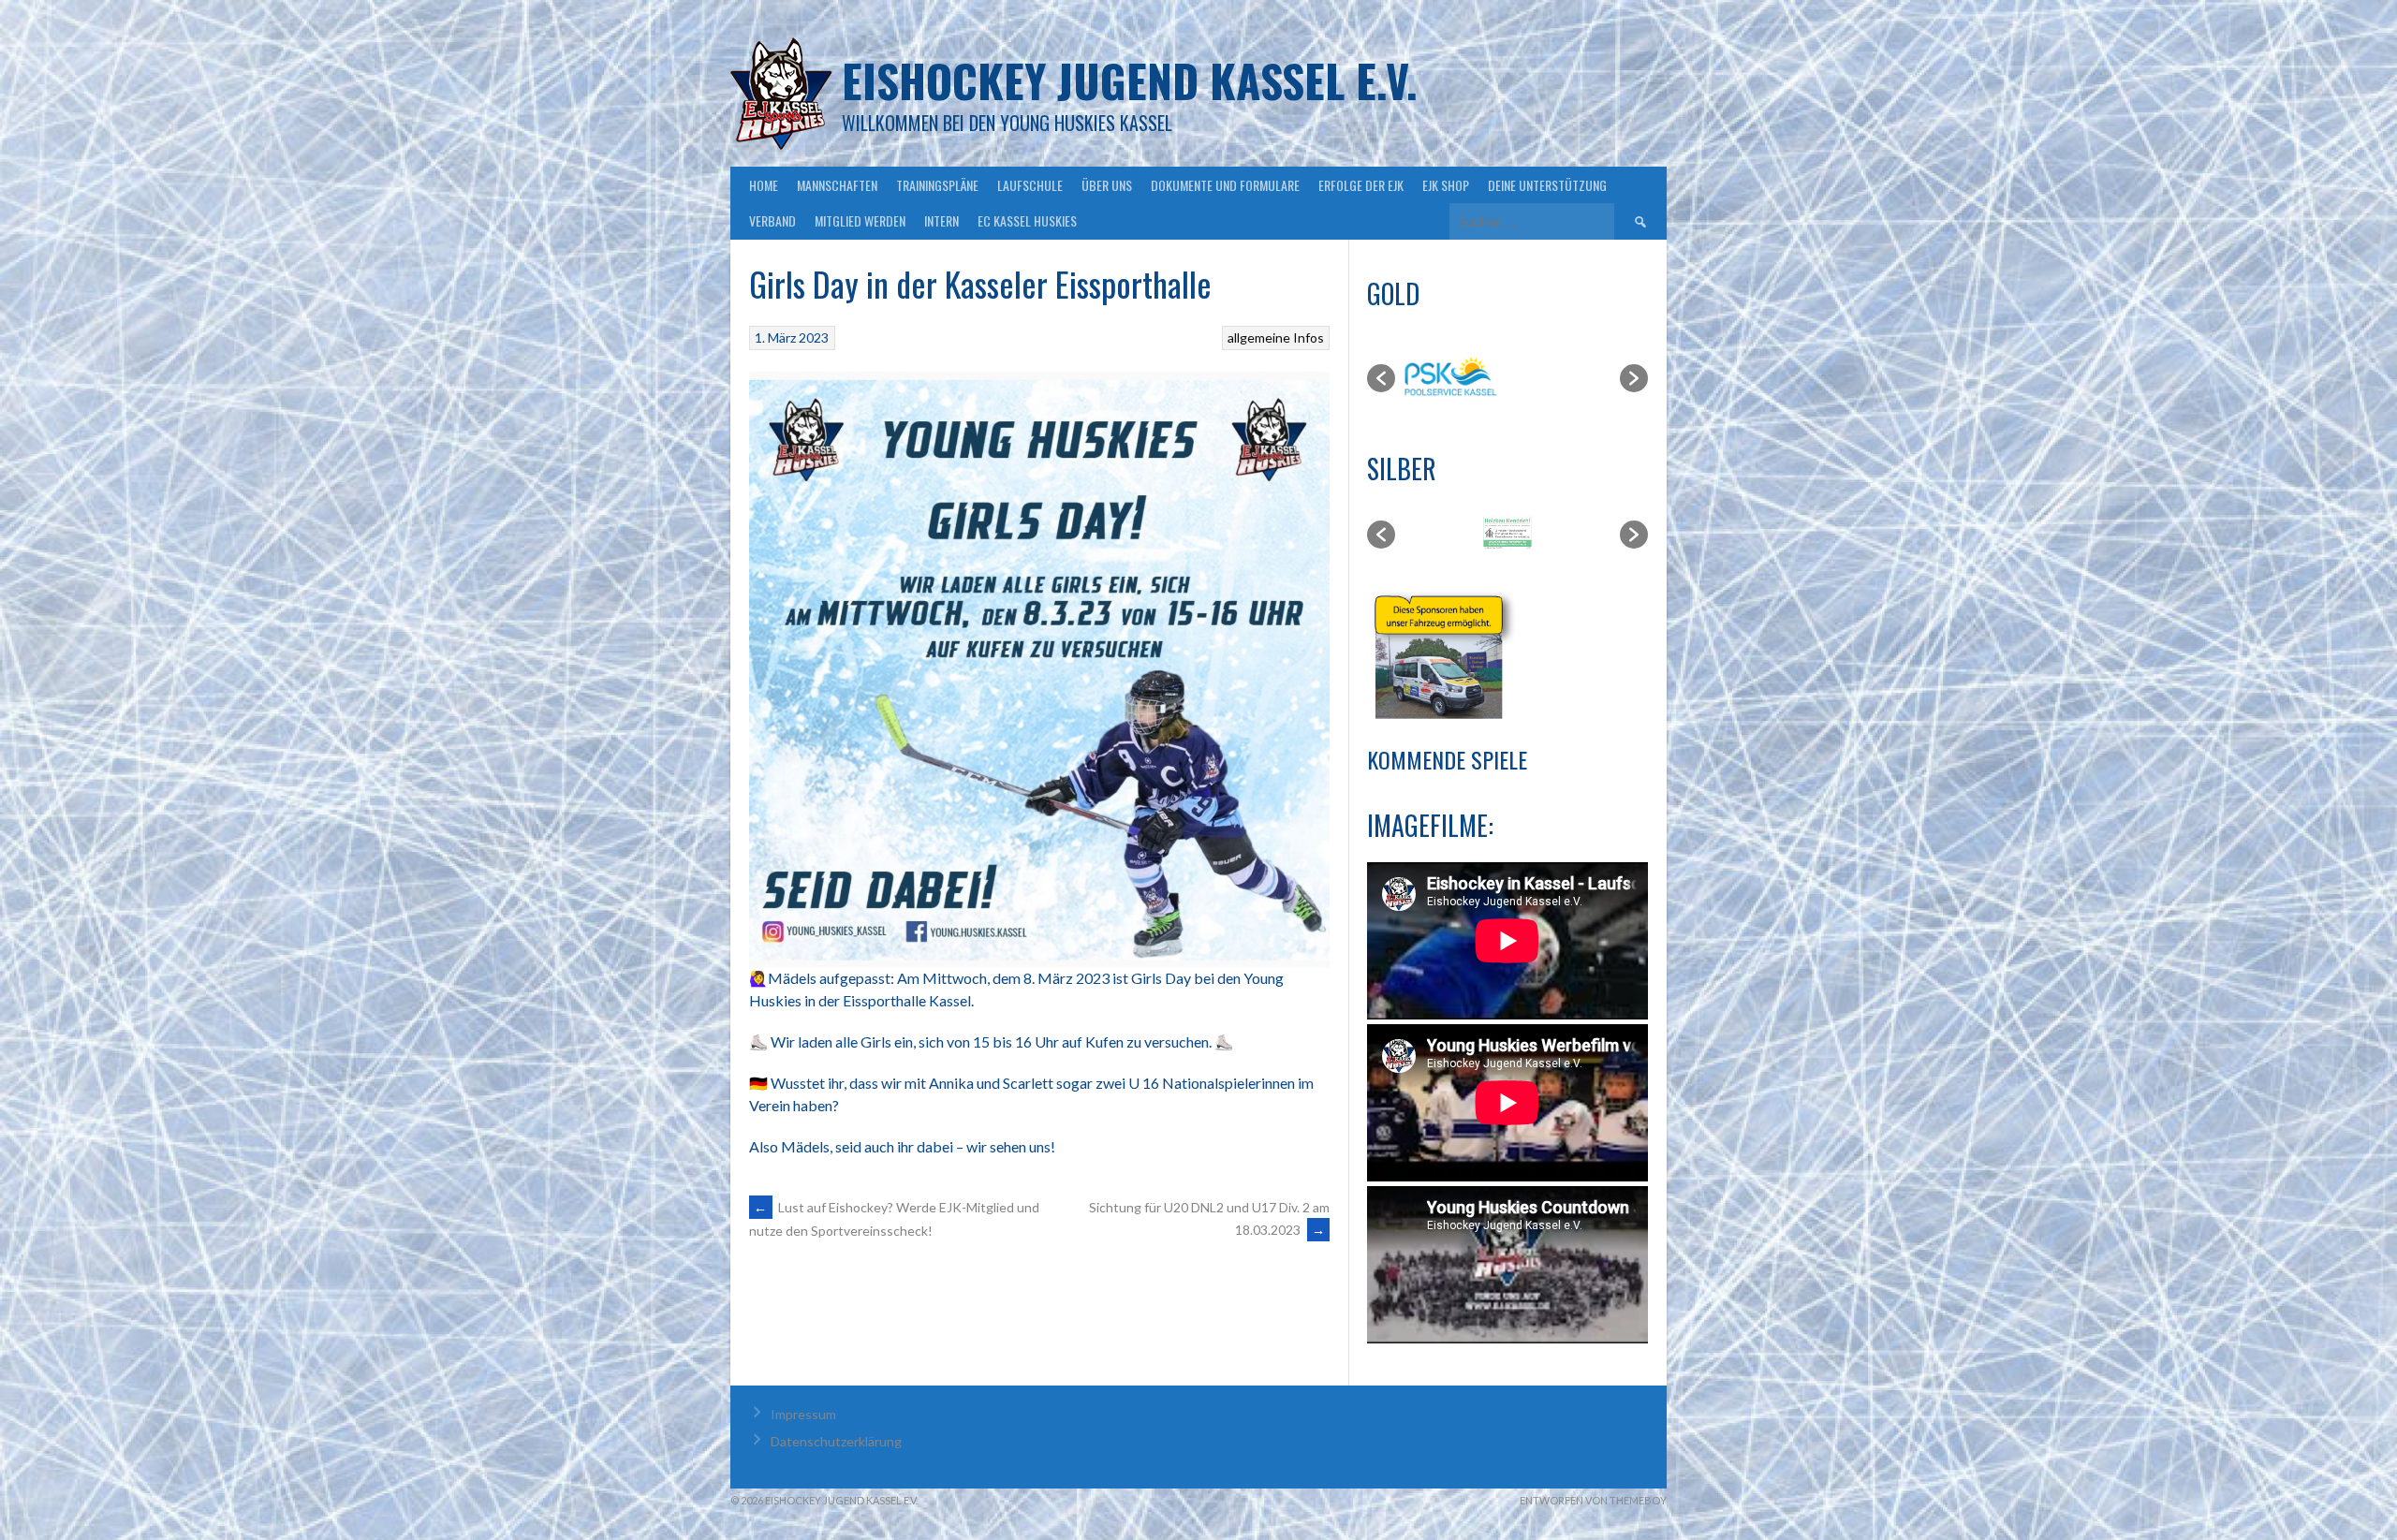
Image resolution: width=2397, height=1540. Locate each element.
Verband (772, 220)
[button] (1381, 378)
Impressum (803, 1414)
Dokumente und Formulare (1225, 185)
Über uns (1107, 185)
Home (764, 185)
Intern (941, 220)
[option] (1410, 378)
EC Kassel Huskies (1027, 220)
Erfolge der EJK (1361, 185)
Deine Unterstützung (1547, 185)
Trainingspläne (937, 185)
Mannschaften (837, 185)
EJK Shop (1446, 185)
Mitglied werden (860, 220)
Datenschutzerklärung (836, 1441)
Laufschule (1030, 185)
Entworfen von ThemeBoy (1593, 1500)
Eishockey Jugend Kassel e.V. (1130, 80)
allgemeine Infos (1276, 337)
